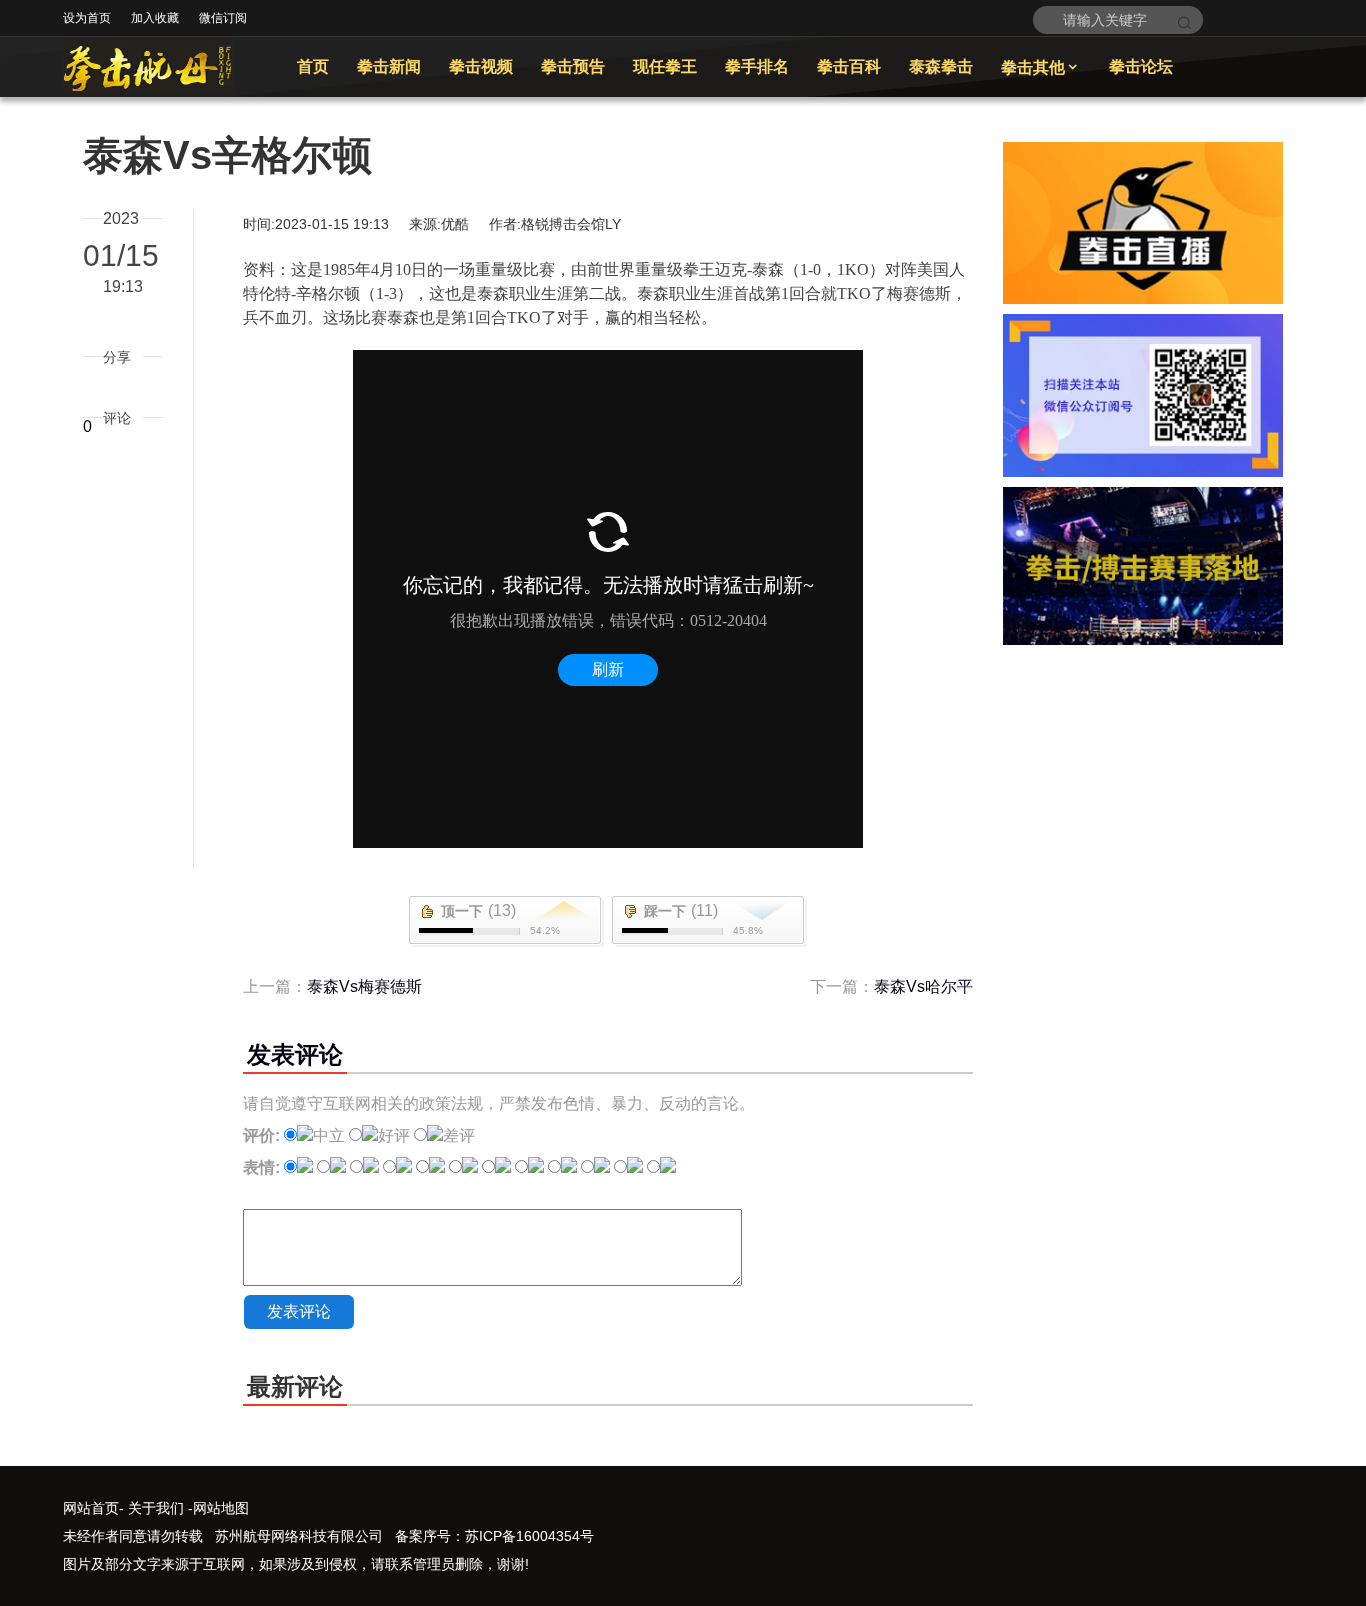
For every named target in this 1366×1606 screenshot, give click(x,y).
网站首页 (91, 1508)
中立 (329, 1135)
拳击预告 (573, 66)
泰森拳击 (941, 66)
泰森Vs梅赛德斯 (364, 986)
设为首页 (87, 18)
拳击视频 (481, 66)
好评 (394, 1135)
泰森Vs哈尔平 (923, 986)
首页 (313, 66)
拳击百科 (849, 66)
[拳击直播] (1143, 298)
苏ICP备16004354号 (529, 1536)
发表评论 (299, 1311)
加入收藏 (155, 18)
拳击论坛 (1141, 66)
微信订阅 (223, 18)
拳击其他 (1041, 67)
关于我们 (156, 1508)
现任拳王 (665, 66)
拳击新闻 (389, 66)
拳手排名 (757, 66)
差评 (459, 1135)
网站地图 (221, 1508)
